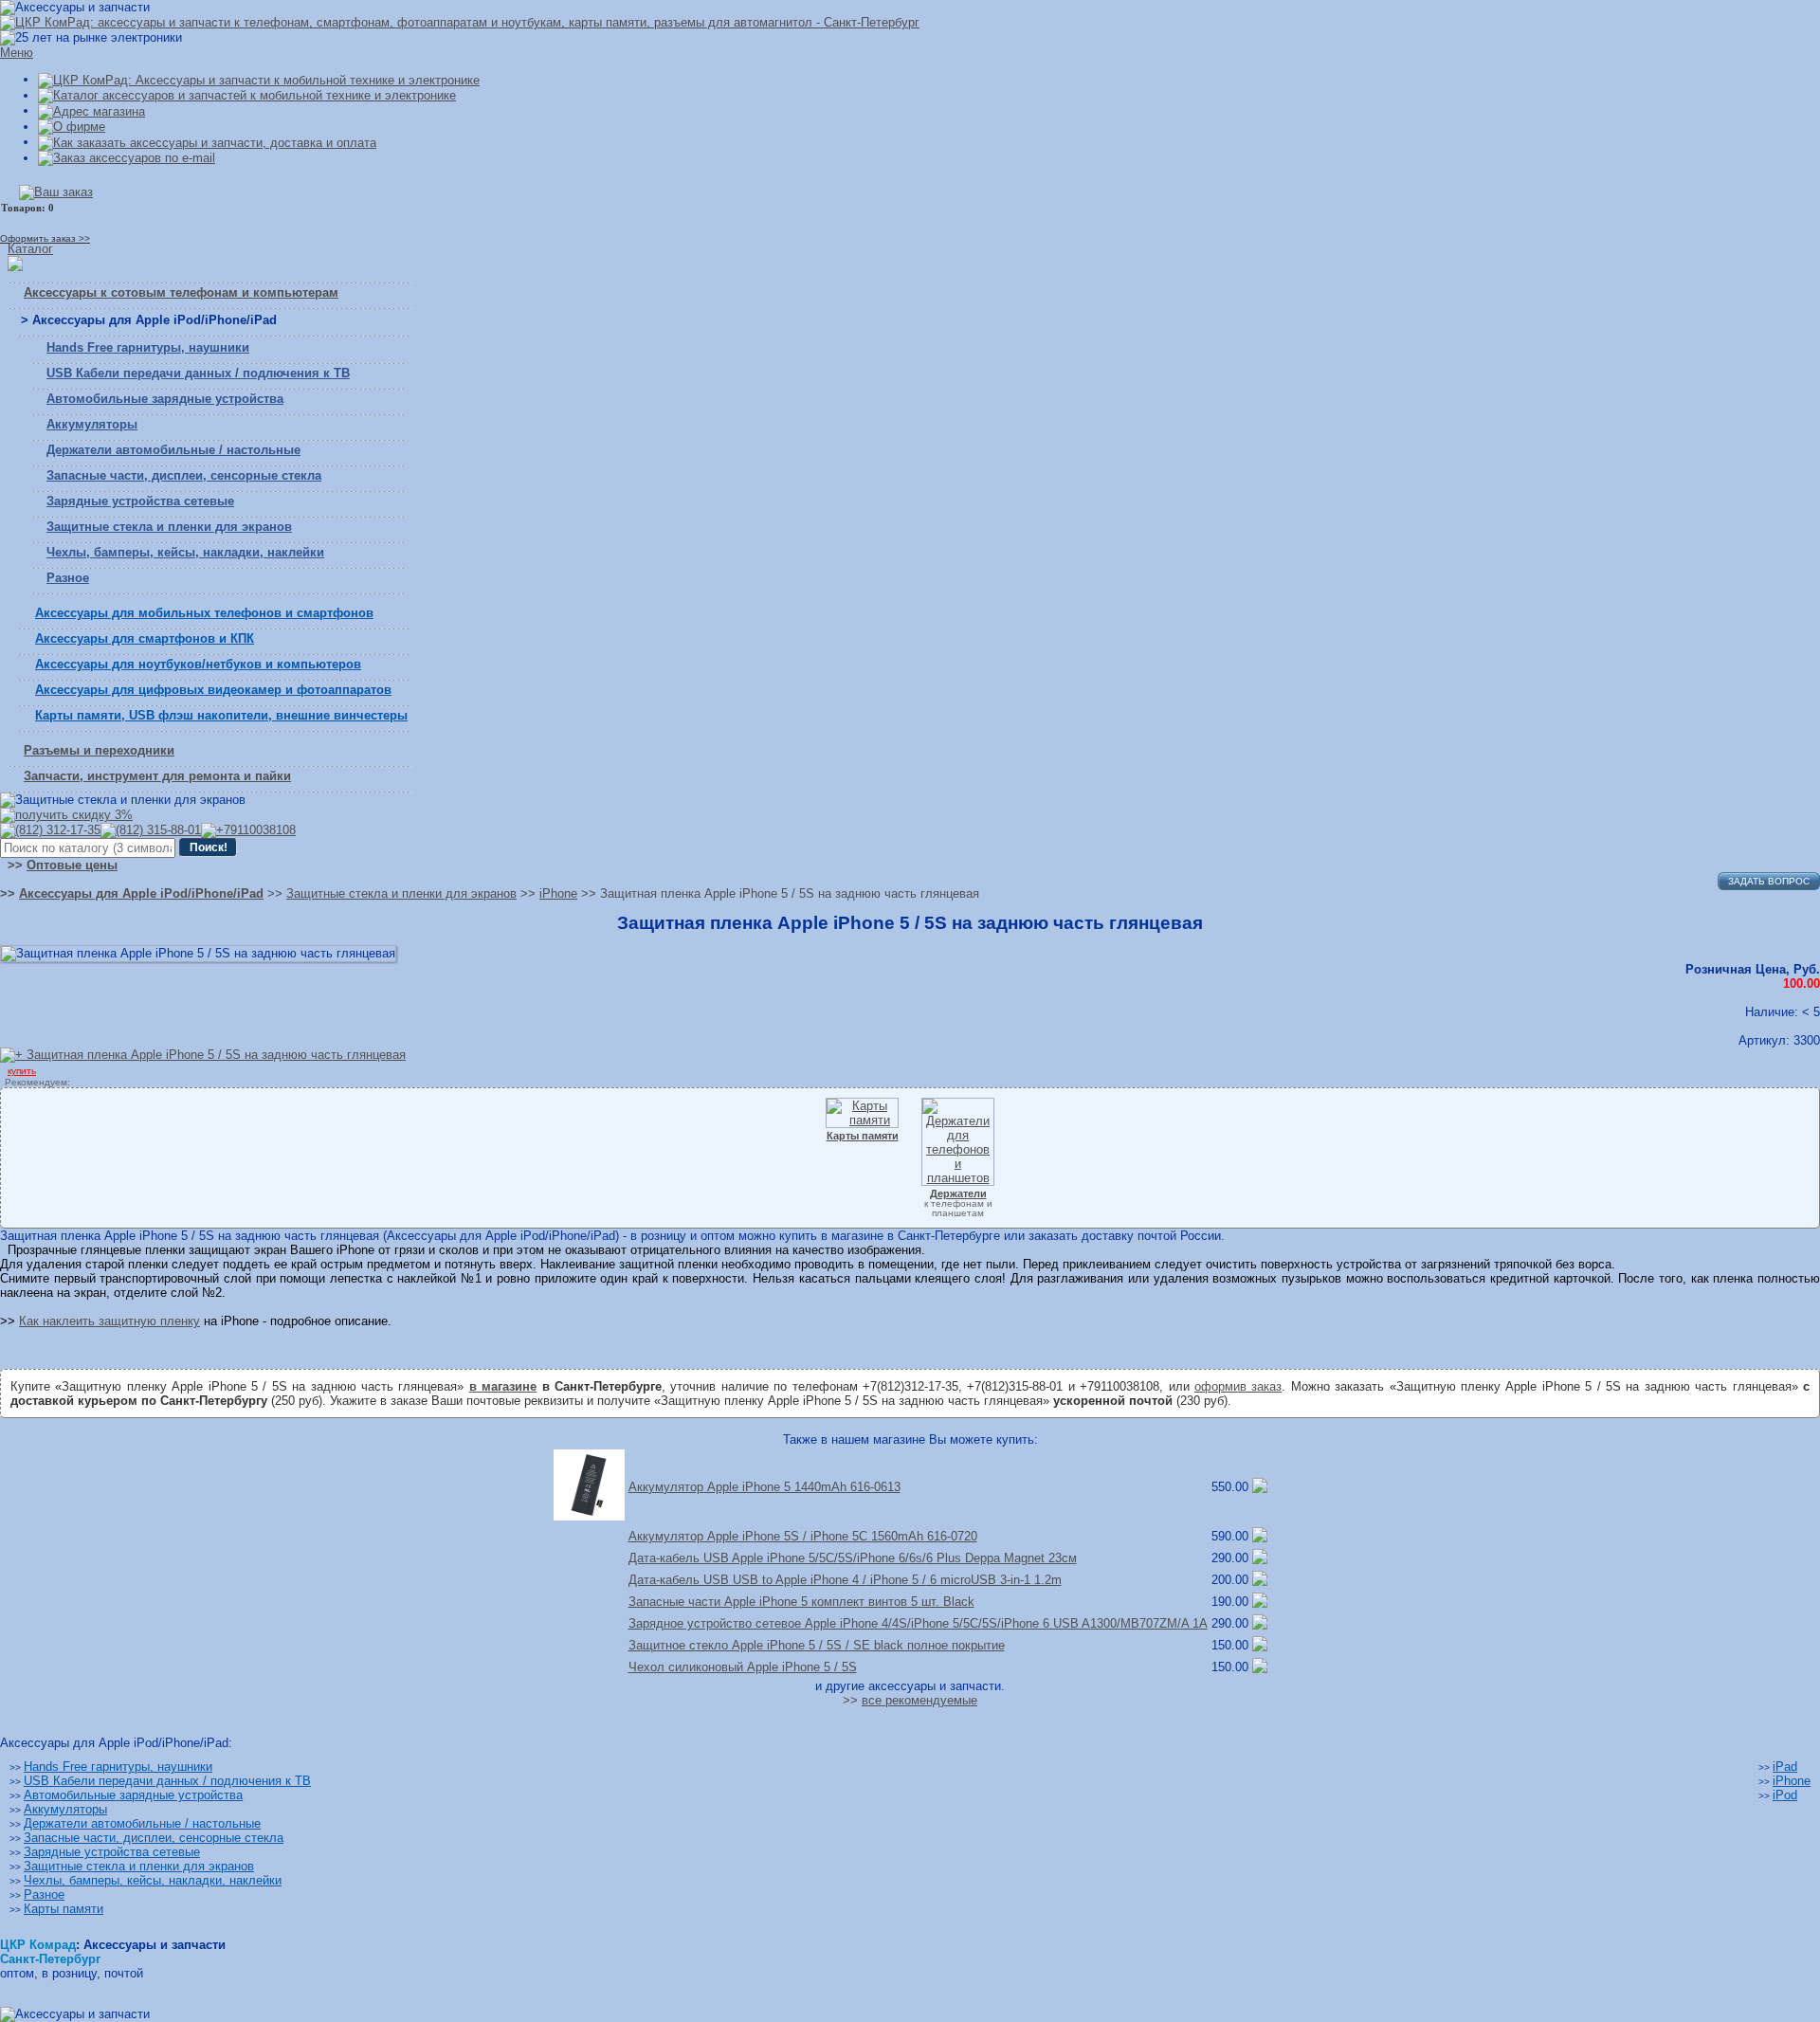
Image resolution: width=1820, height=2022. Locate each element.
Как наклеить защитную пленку (109, 1321)
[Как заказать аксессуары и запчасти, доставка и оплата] (207, 142)
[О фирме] (72, 127)
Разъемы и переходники (99, 750)
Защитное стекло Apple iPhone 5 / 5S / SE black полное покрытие (817, 1645)
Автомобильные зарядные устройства (165, 399)
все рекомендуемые (919, 1700)
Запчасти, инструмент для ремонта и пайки (157, 776)
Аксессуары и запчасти (155, 1945)
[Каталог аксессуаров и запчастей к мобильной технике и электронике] (247, 95)
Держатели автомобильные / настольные (173, 450)
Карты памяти (64, 1909)
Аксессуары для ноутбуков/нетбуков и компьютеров (198, 664)
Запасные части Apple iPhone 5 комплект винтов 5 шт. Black (801, 1602)
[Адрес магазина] (91, 110)
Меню (17, 53)
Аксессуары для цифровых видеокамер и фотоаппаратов (213, 690)
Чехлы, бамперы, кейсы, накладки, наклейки (185, 552)
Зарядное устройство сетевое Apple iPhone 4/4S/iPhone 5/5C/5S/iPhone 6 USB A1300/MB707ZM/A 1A (918, 1623)
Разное (68, 578)
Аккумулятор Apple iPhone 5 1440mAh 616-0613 (764, 1487)
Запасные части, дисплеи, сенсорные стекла (184, 475)
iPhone (1792, 1781)
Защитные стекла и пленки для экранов (169, 527)
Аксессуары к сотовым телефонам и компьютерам (181, 292)
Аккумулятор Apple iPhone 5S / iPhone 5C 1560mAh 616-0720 (803, 1536)
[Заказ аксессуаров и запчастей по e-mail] (127, 158)
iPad (1785, 1767)
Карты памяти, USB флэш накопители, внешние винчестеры (221, 715)
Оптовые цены (72, 865)
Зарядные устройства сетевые (140, 501)
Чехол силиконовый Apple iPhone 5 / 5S (743, 1667)
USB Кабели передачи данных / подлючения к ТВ (198, 373)
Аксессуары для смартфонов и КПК (145, 638)
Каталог (30, 249)
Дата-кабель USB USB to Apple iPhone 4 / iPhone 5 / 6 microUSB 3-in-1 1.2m (845, 1580)
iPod (1785, 1795)
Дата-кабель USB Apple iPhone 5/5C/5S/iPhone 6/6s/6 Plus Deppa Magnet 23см (853, 1558)
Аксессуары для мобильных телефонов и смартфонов (204, 613)
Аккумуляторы (92, 424)
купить (22, 1071)
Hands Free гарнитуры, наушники (148, 347)
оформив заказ (1238, 1386)
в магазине (503, 1386)
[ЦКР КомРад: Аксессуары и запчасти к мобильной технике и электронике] (460, 22)
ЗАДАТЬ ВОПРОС (1769, 881)
